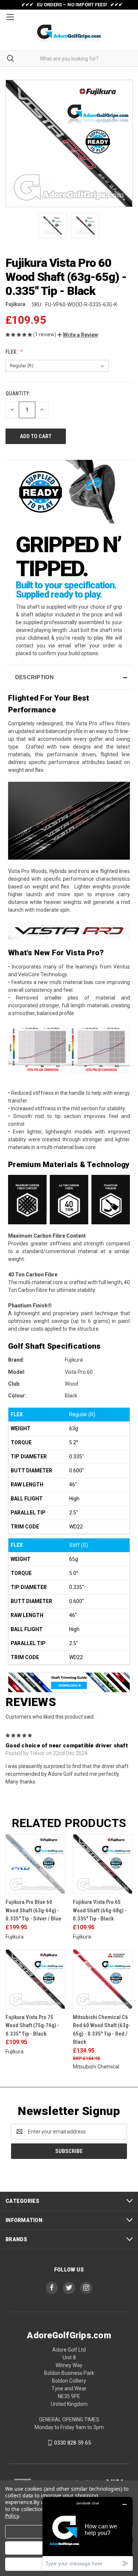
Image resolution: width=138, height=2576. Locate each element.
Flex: (12, 352)
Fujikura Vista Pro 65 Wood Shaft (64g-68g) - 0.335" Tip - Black (100, 1910)
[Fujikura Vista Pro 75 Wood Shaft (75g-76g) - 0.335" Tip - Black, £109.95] (35, 1979)
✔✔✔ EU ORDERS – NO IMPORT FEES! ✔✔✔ (72, 5)
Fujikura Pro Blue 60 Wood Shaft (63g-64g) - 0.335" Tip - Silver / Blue (33, 1910)
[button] (78, 335)
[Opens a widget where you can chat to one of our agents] (88, 2534)
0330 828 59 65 (72, 2443)
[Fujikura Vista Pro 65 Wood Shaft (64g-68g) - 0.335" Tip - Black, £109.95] (103, 1864)
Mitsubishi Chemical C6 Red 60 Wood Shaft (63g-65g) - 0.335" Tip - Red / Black (102, 2030)
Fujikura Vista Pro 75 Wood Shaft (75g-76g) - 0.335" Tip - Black (32, 2025)
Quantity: (18, 393)
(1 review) (45, 334)
